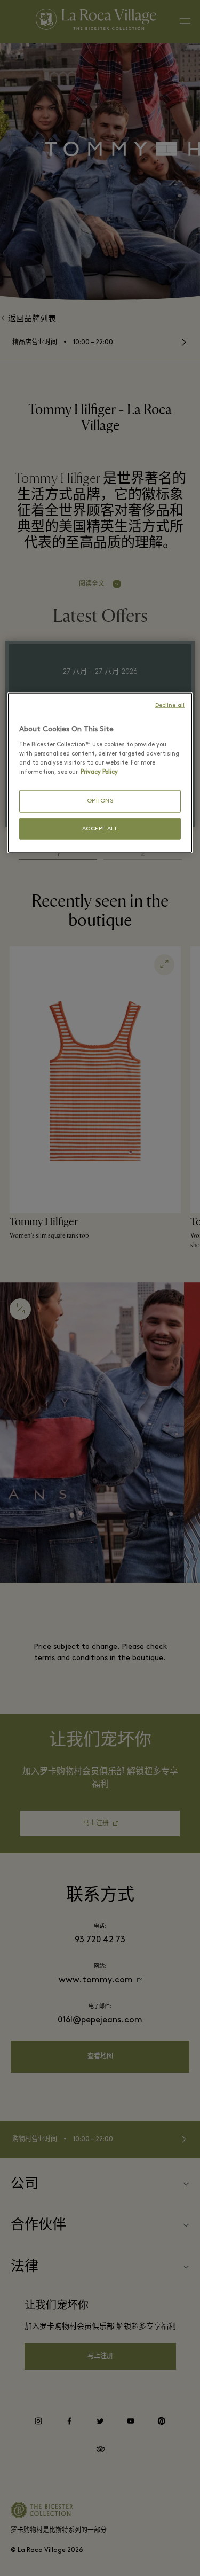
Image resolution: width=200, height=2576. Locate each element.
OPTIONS (100, 801)
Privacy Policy (99, 772)
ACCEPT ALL (100, 828)
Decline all (170, 706)
